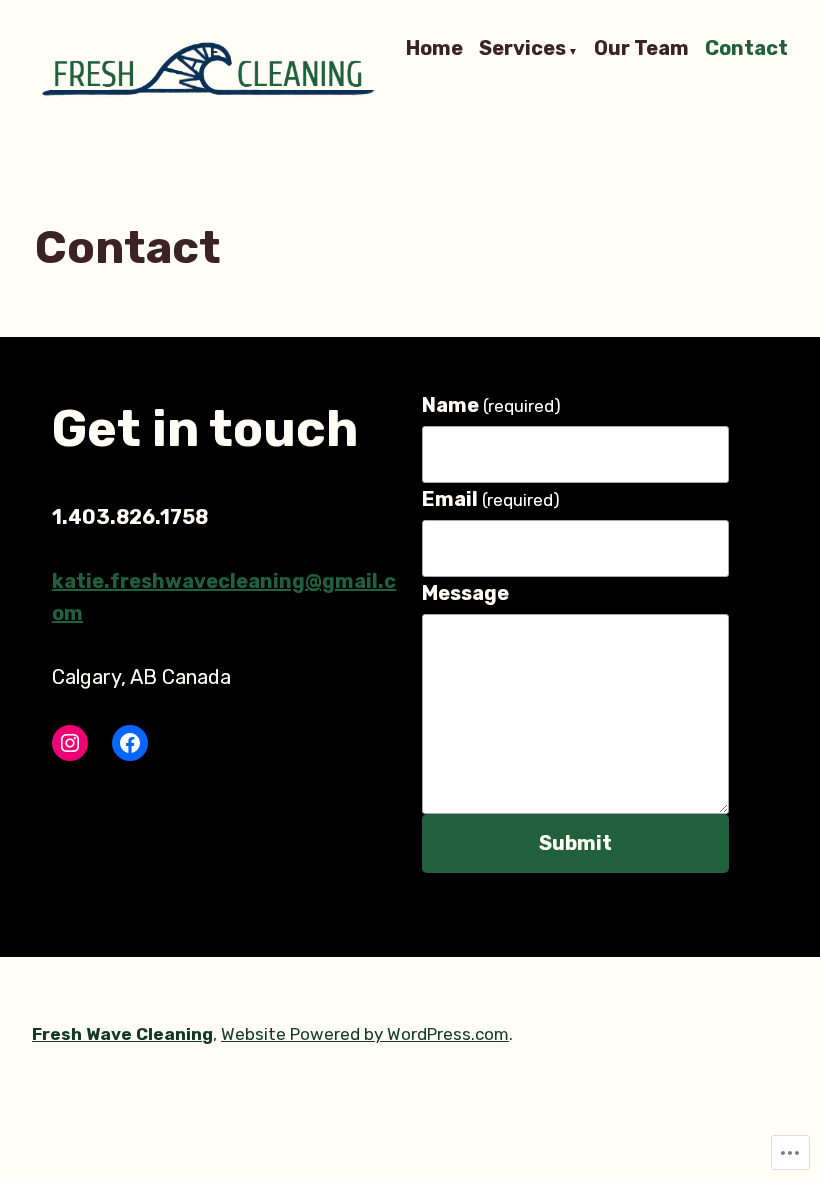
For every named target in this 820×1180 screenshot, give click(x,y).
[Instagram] (70, 743)
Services (522, 49)
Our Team (641, 49)
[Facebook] (130, 743)
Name (491, 405)
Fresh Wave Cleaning (122, 1034)
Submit (575, 843)
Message (465, 593)
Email (491, 499)
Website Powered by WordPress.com (365, 1034)
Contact (746, 49)
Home (434, 49)
